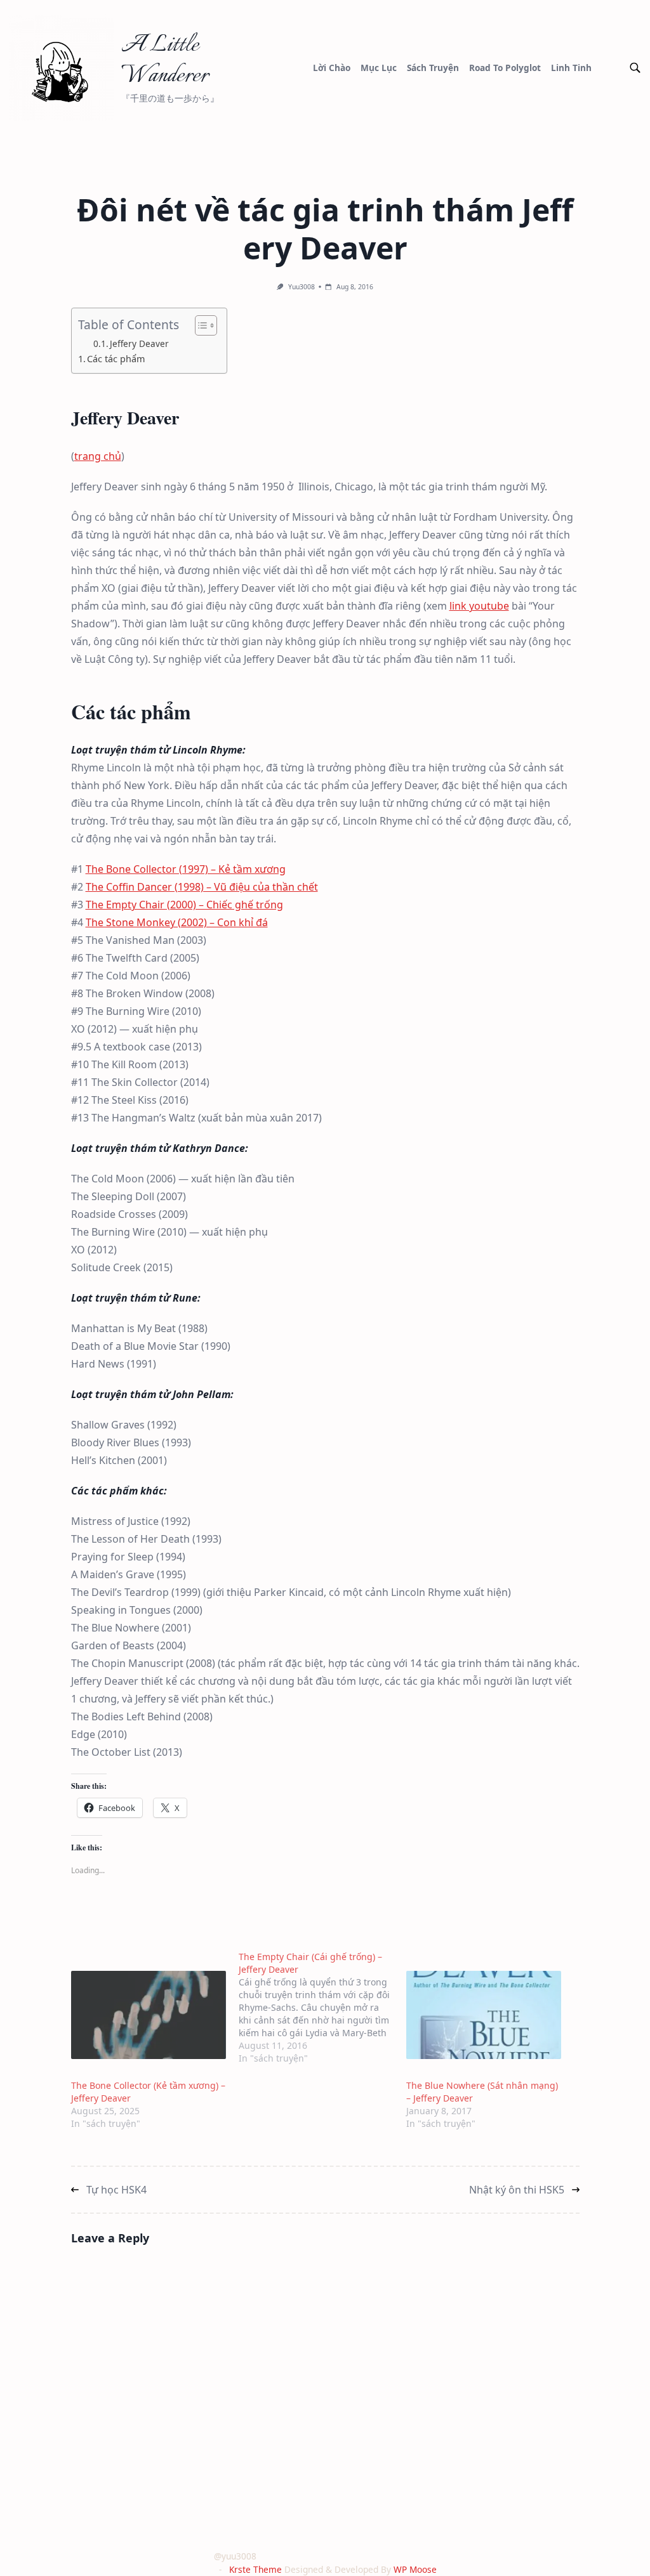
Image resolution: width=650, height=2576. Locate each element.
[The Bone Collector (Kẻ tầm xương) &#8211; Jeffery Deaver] (149, 2015)
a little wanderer (165, 61)
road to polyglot (505, 68)
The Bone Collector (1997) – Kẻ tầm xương (186, 869)
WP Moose (415, 2569)
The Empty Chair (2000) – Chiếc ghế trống (184, 905)
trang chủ (98, 456)
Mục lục (379, 68)
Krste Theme (255, 2569)
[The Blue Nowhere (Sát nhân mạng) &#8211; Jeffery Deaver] (484, 2015)
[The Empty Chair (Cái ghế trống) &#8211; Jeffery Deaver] (322, 2008)
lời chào (332, 68)
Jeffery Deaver (139, 343)
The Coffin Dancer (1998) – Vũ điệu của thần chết (202, 887)
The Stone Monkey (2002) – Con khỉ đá (177, 922)
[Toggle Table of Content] (200, 325)
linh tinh (571, 68)
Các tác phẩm (116, 359)
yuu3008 (302, 287)
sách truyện (433, 68)
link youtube (479, 606)
